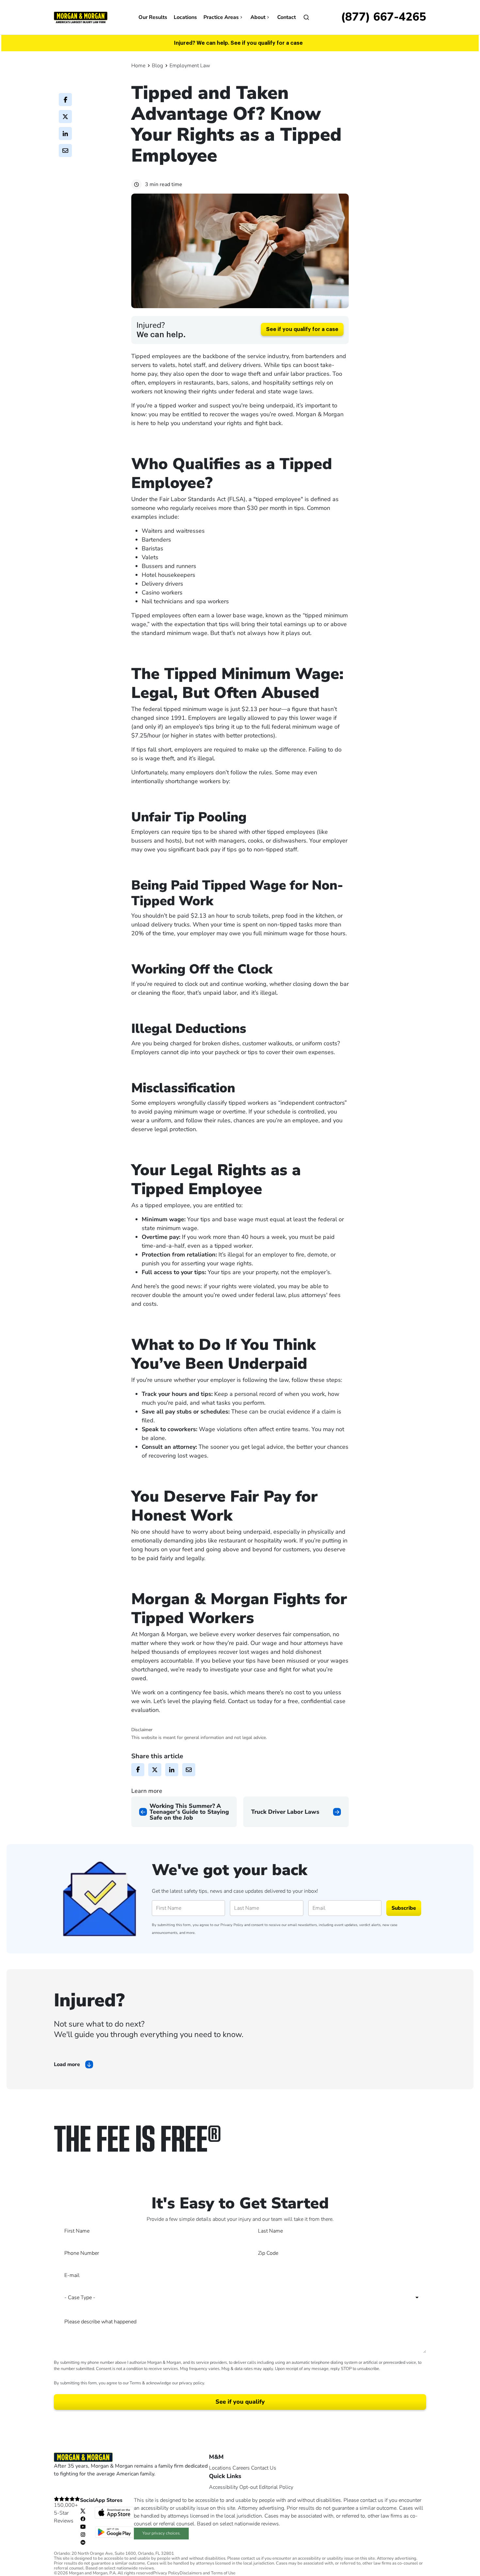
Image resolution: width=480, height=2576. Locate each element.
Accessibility (224, 2487)
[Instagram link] (83, 2534)
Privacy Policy (232, 1925)
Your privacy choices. (161, 2533)
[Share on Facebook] (65, 100)
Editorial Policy (276, 2487)
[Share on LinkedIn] (65, 134)
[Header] (81, 17)
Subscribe (404, 1908)
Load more (67, 2064)
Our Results (153, 17)
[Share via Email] (65, 150)
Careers (241, 2468)
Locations (185, 17)
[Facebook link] (83, 2519)
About (258, 17)
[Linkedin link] (83, 2542)
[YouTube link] (83, 2526)
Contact (287, 17)
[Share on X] (65, 117)
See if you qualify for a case (302, 329)
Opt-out (248, 2487)
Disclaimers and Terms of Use (208, 2573)
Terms (135, 2383)
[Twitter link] (83, 2511)
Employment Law (190, 66)
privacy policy (192, 2383)
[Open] (306, 17)
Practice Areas (221, 17)
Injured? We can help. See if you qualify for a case (238, 43)
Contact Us (264, 2468)
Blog (157, 66)
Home (138, 66)
